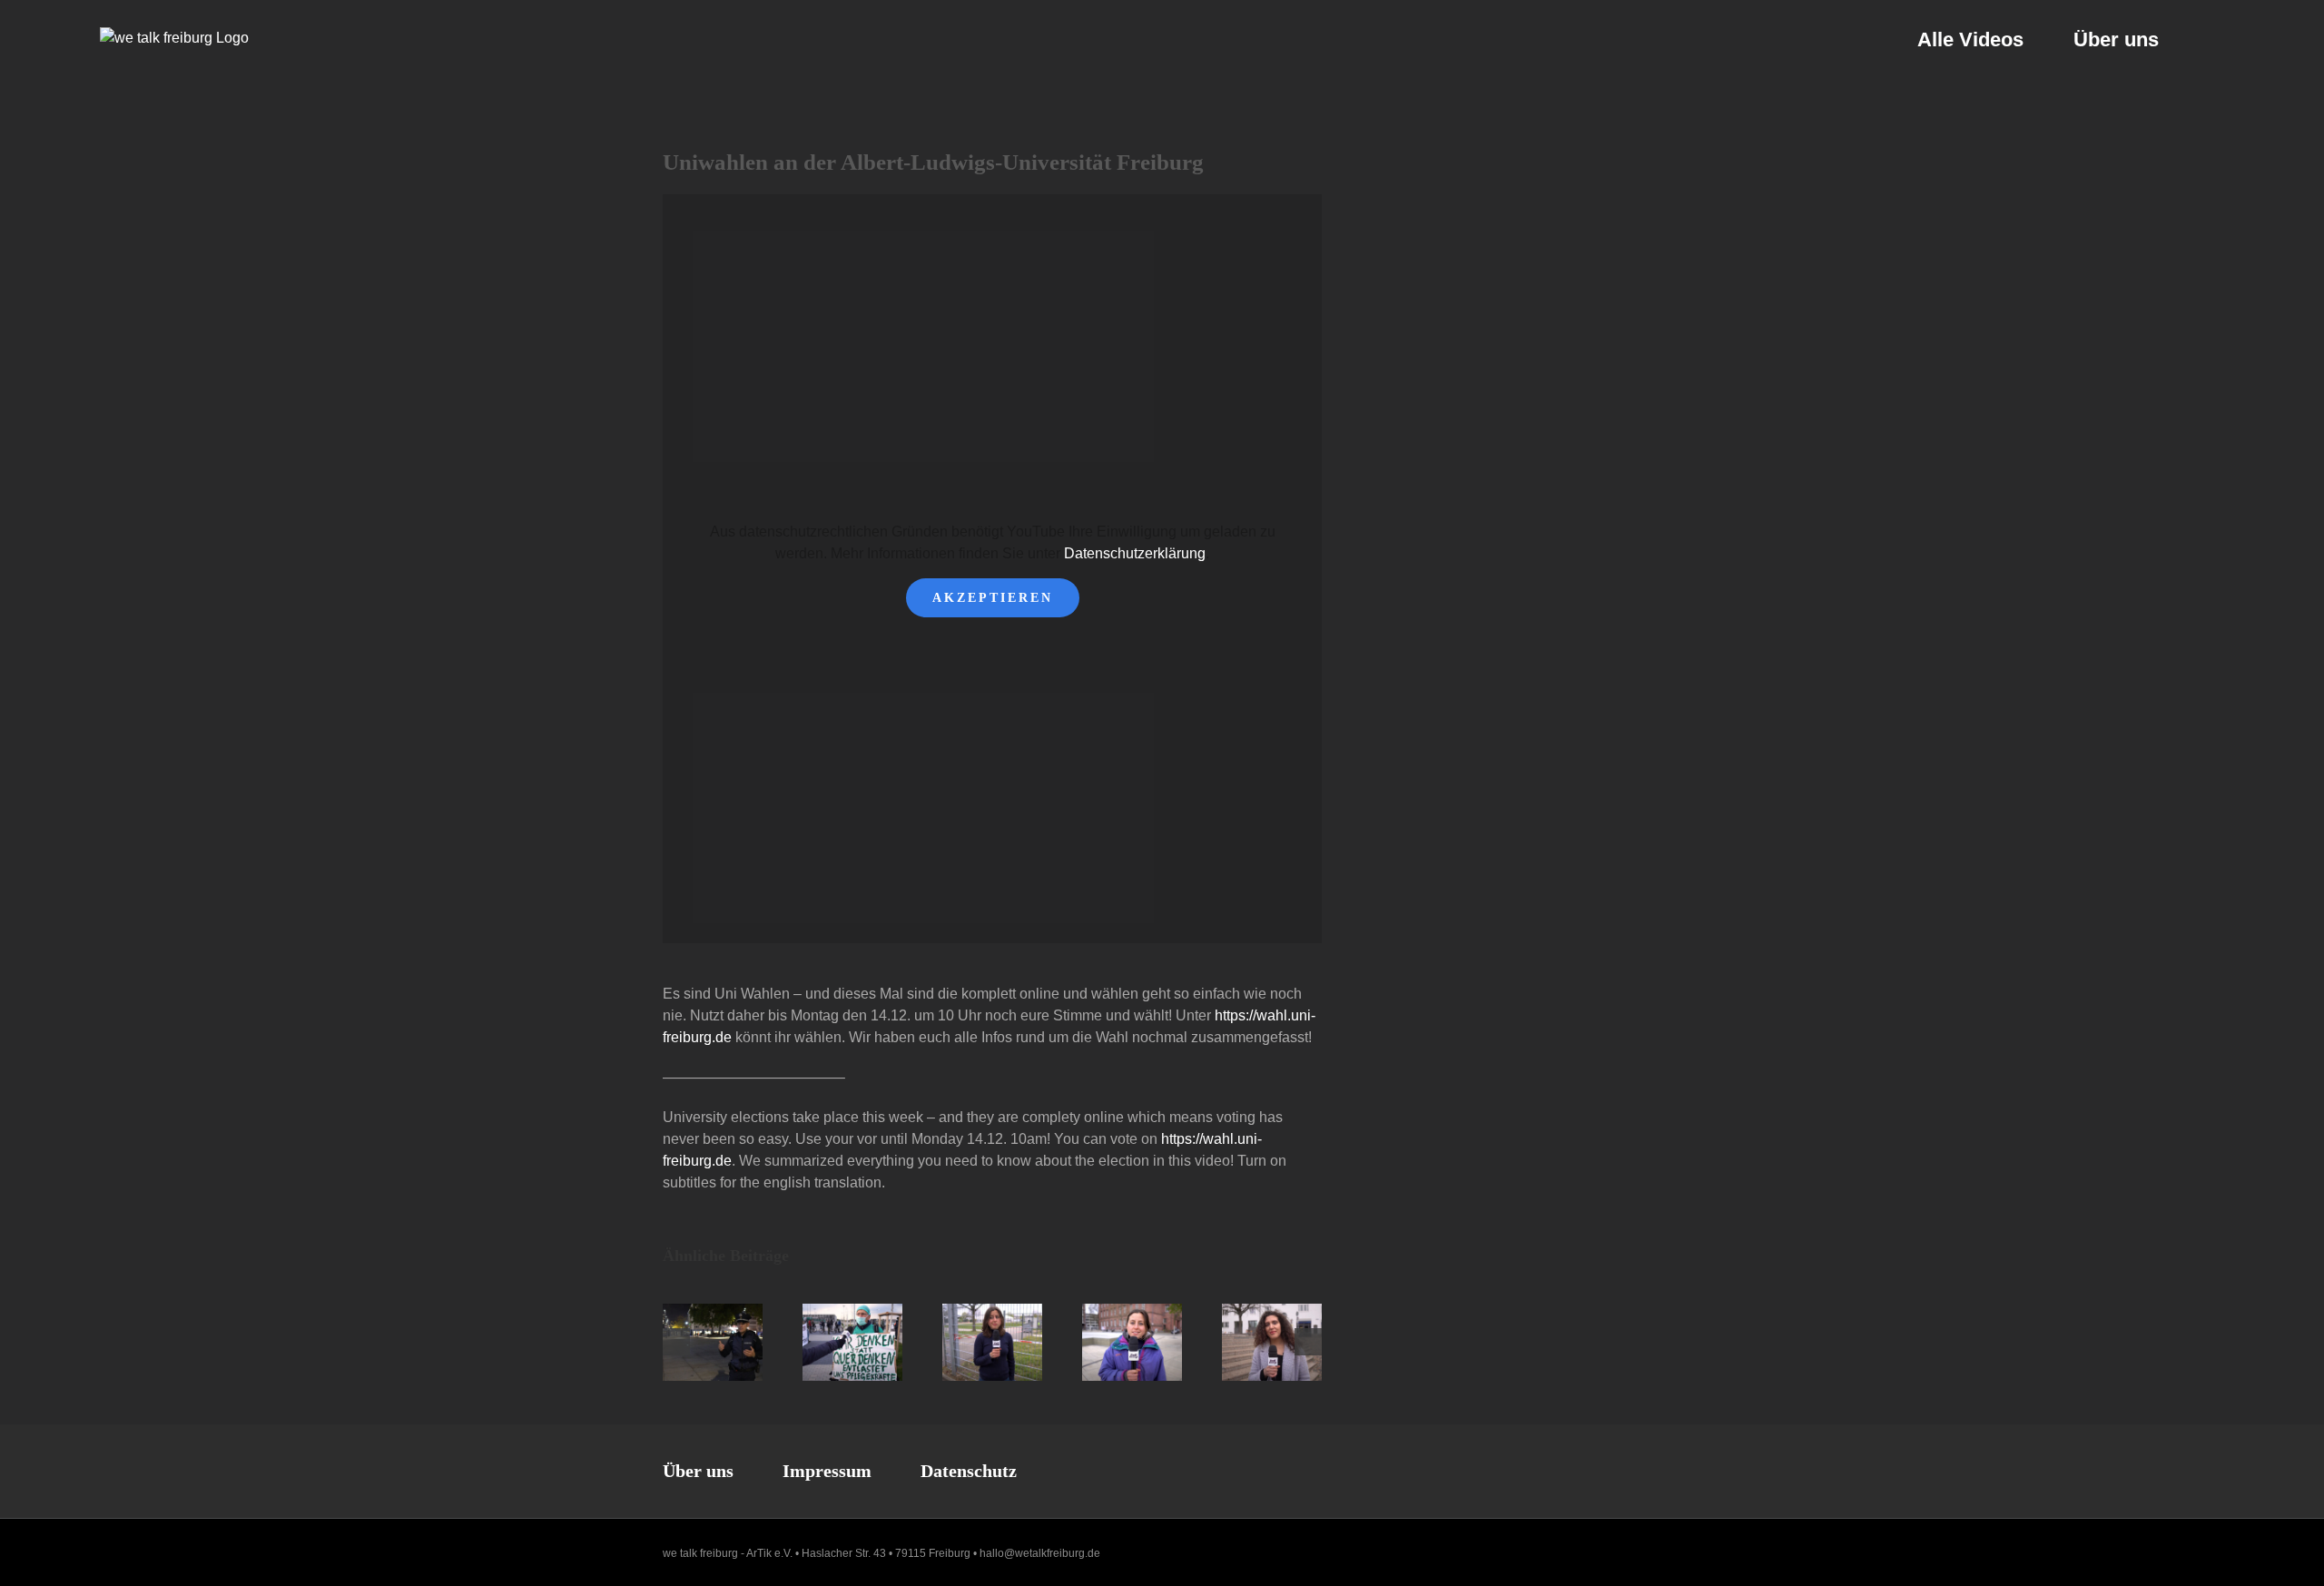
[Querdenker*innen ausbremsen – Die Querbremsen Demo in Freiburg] (852, 1342)
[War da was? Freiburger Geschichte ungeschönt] (1132, 1342)
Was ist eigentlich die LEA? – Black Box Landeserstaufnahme (976, 1342)
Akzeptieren (993, 598)
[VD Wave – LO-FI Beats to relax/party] (713, 1342)
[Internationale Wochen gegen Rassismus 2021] (1272, 1342)
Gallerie (729, 1342)
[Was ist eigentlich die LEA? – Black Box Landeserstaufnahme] (992, 1342)
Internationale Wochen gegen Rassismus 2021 (1256, 1342)
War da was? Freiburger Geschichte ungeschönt (1116, 1342)
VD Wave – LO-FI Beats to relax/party (697, 1342)
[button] (2216, 39)
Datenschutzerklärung (1135, 553)
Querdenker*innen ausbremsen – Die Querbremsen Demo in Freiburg (837, 1342)
